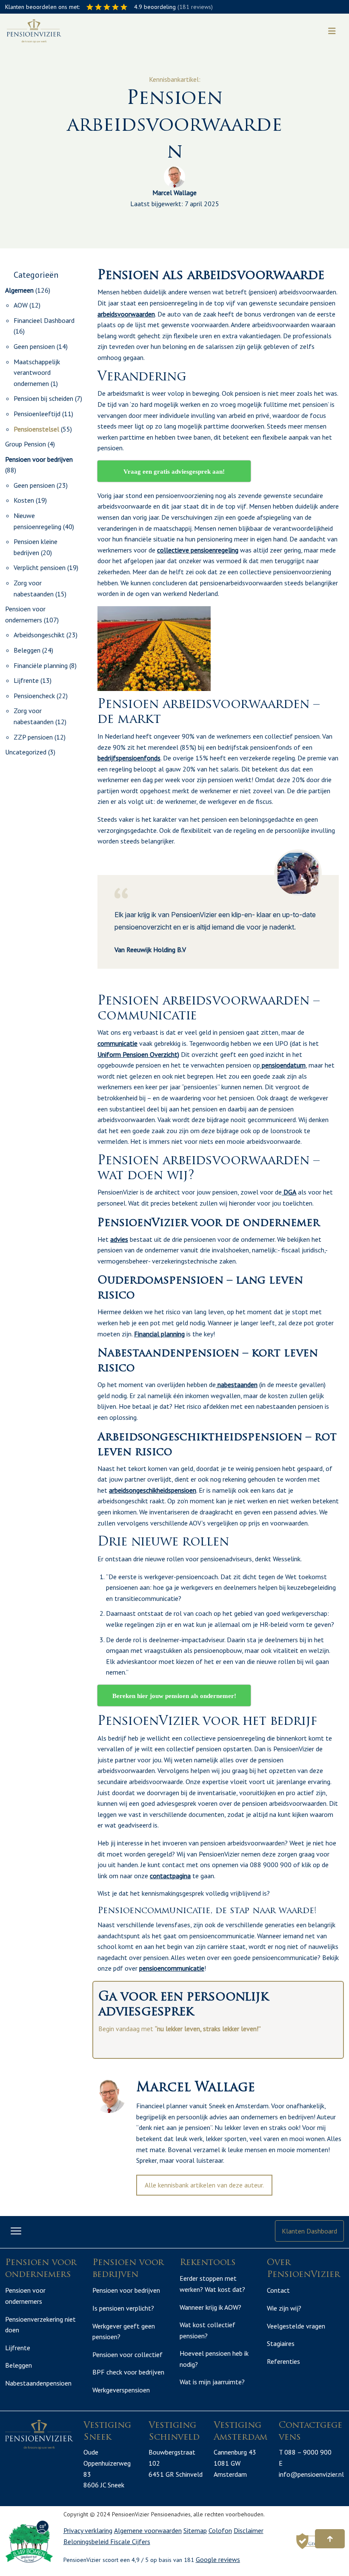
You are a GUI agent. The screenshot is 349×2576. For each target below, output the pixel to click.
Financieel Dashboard (44, 320)
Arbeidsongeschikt (39, 635)
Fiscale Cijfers (130, 2541)
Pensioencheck (34, 696)
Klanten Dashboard (309, 2231)
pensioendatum (283, 1065)
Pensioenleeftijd (37, 414)
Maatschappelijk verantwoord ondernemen (37, 373)
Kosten (24, 500)
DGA (289, 1192)
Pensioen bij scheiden (43, 398)
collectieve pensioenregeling (198, 550)
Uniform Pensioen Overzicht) (138, 1054)
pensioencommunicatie (172, 1968)
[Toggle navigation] (332, 31)
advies (119, 1239)
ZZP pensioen (33, 737)
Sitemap (195, 2530)
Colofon (220, 2530)
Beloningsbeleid (87, 2541)
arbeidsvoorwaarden (126, 314)
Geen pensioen (34, 346)
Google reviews (218, 2559)
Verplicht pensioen (40, 567)
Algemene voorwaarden (148, 2530)
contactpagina (170, 1876)
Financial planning (159, 1334)
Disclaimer (249, 2530)
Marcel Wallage (174, 193)
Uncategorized (26, 752)
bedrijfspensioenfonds (129, 758)
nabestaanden (237, 1384)
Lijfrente (26, 680)
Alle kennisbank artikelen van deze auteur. (204, 2185)
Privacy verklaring (88, 2530)
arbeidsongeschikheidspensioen (153, 1490)
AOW (21, 305)
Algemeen (19, 290)
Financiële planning (41, 665)
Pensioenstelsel (36, 429)
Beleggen (27, 650)
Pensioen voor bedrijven (39, 459)
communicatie (117, 1043)
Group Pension (26, 444)
